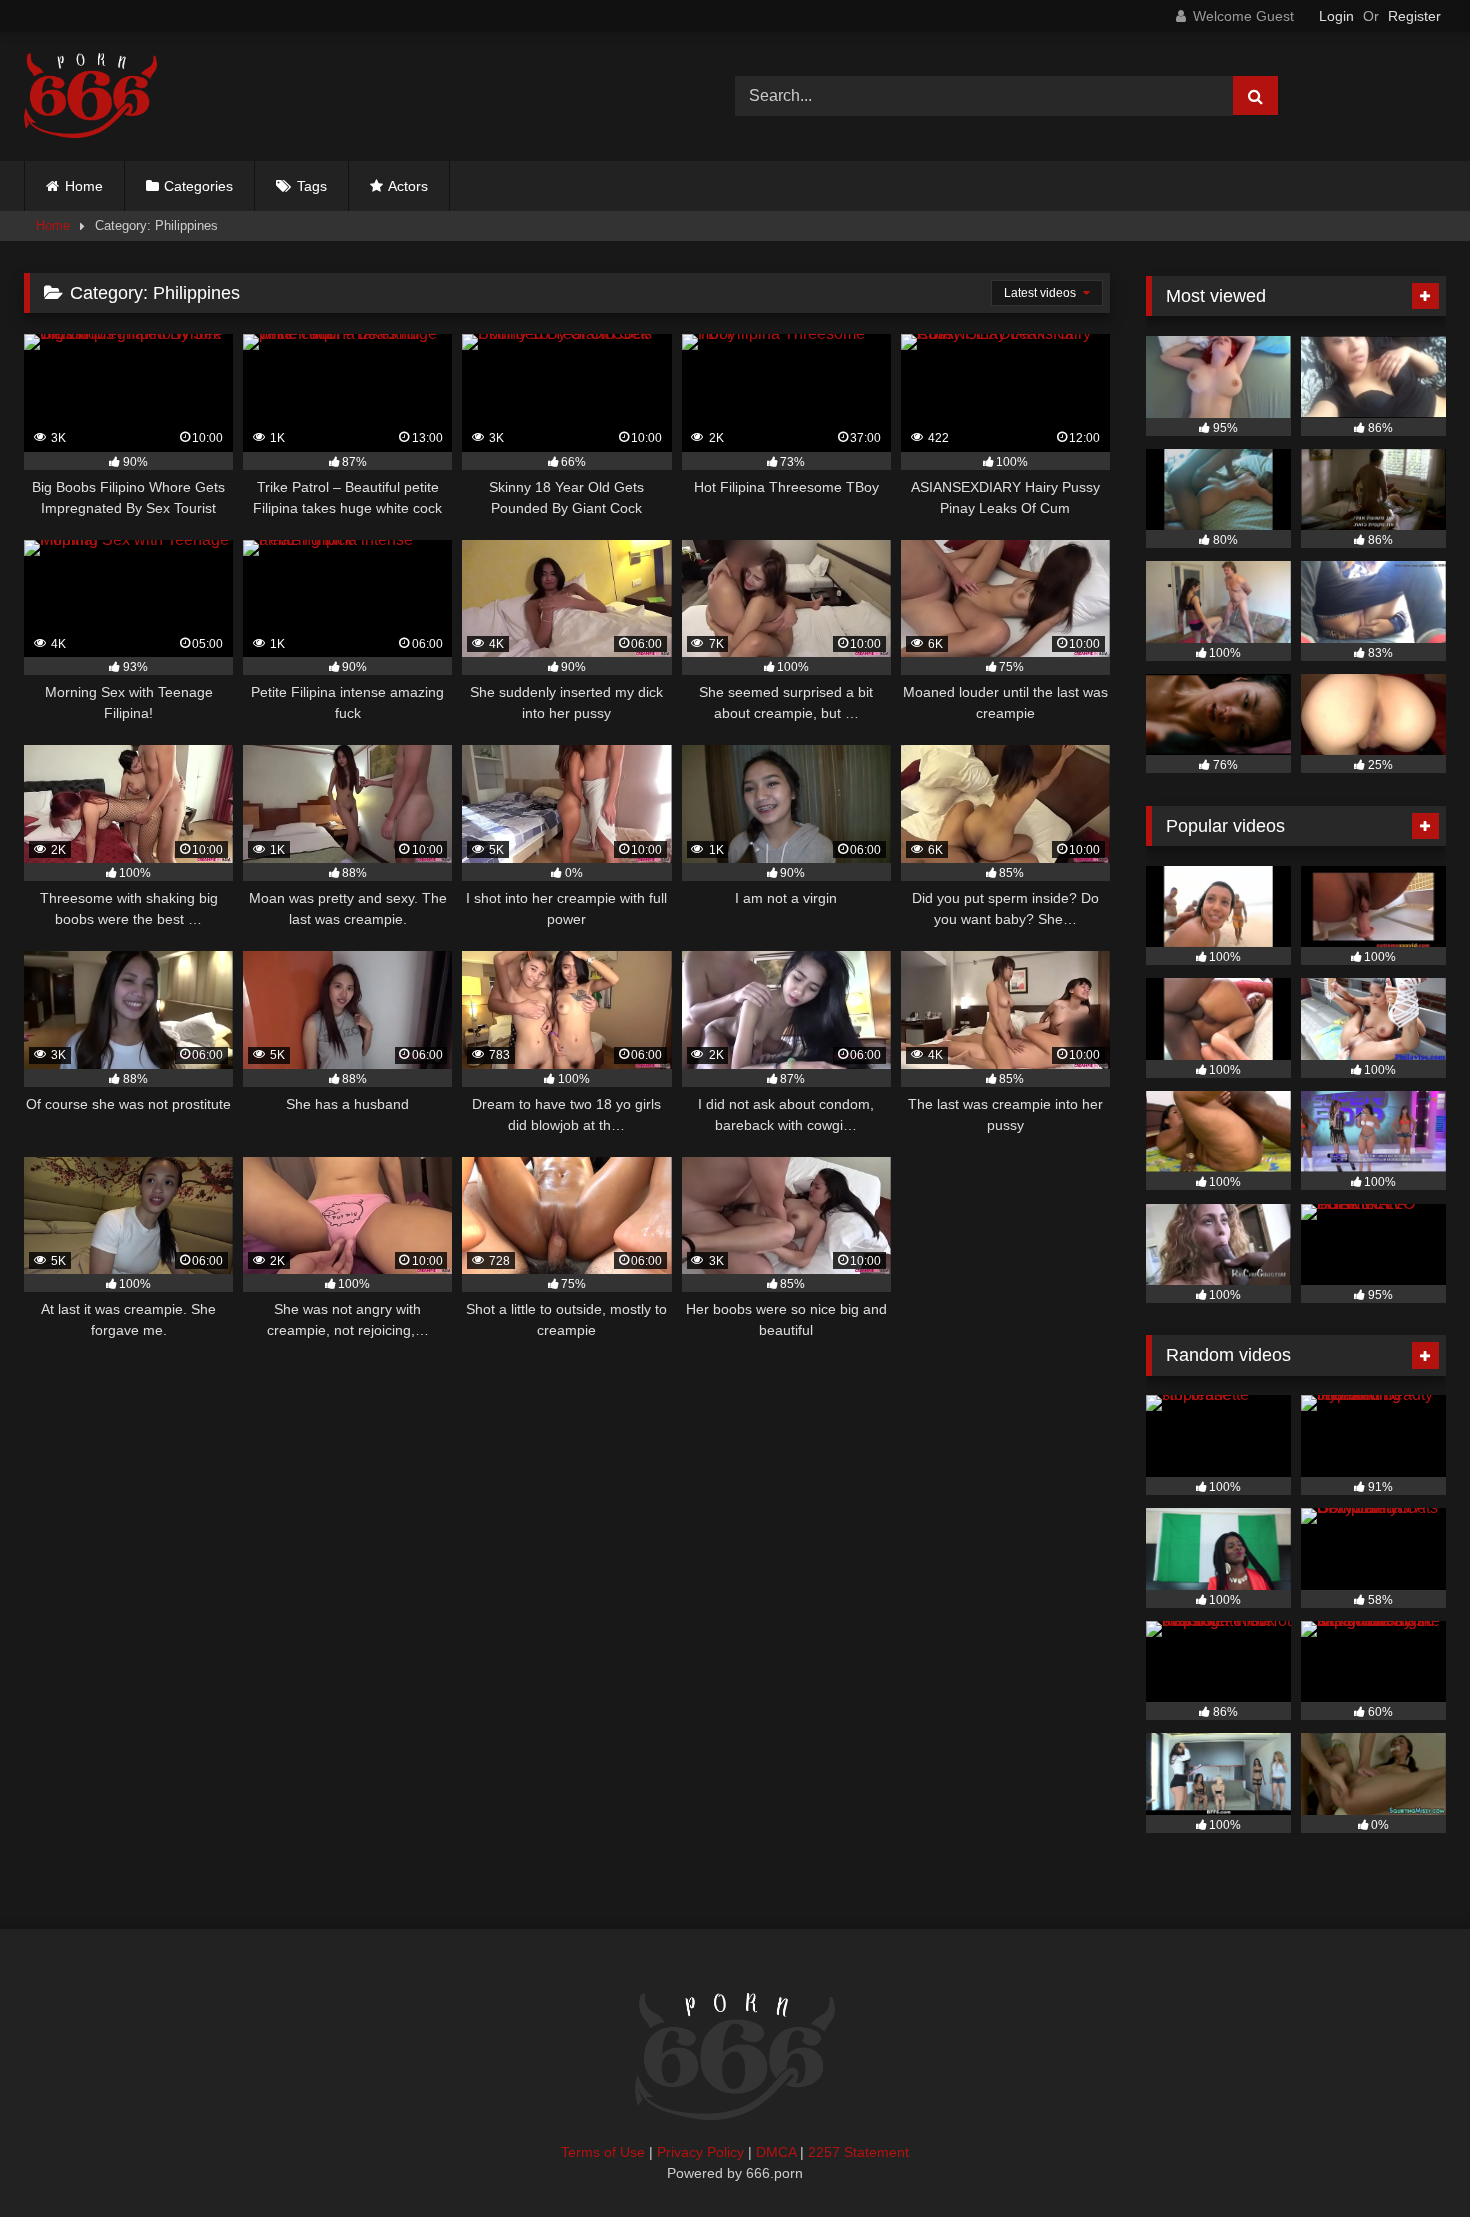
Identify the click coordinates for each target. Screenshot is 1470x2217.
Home (84, 186)
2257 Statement (858, 2152)
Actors (408, 186)
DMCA (776, 2152)
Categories (198, 186)
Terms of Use (603, 2152)
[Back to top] (1408, 2157)
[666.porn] (90, 96)
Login (1336, 16)
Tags (312, 186)
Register (1414, 16)
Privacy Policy (700, 2152)
